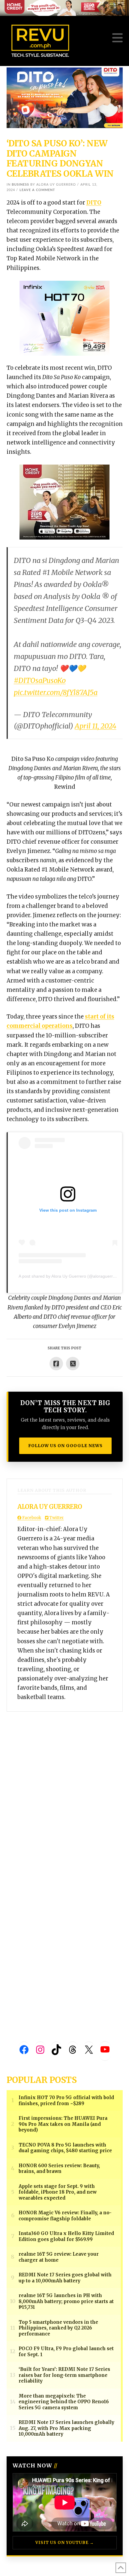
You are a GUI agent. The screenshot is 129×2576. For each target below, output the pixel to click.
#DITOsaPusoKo (40, 680)
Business (20, 185)
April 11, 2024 (96, 726)
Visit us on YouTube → (65, 2543)
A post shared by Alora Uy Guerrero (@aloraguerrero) (70, 1276)
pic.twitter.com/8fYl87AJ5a (56, 692)
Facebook (31, 1518)
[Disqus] (65, 1787)
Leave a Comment (37, 190)
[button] (117, 38)
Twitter (56, 1518)
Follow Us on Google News (65, 1446)
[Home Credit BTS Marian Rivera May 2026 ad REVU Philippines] (64, 502)
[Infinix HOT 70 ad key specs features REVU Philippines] (64, 318)
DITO (94, 203)
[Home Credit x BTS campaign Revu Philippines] (64, 7)
